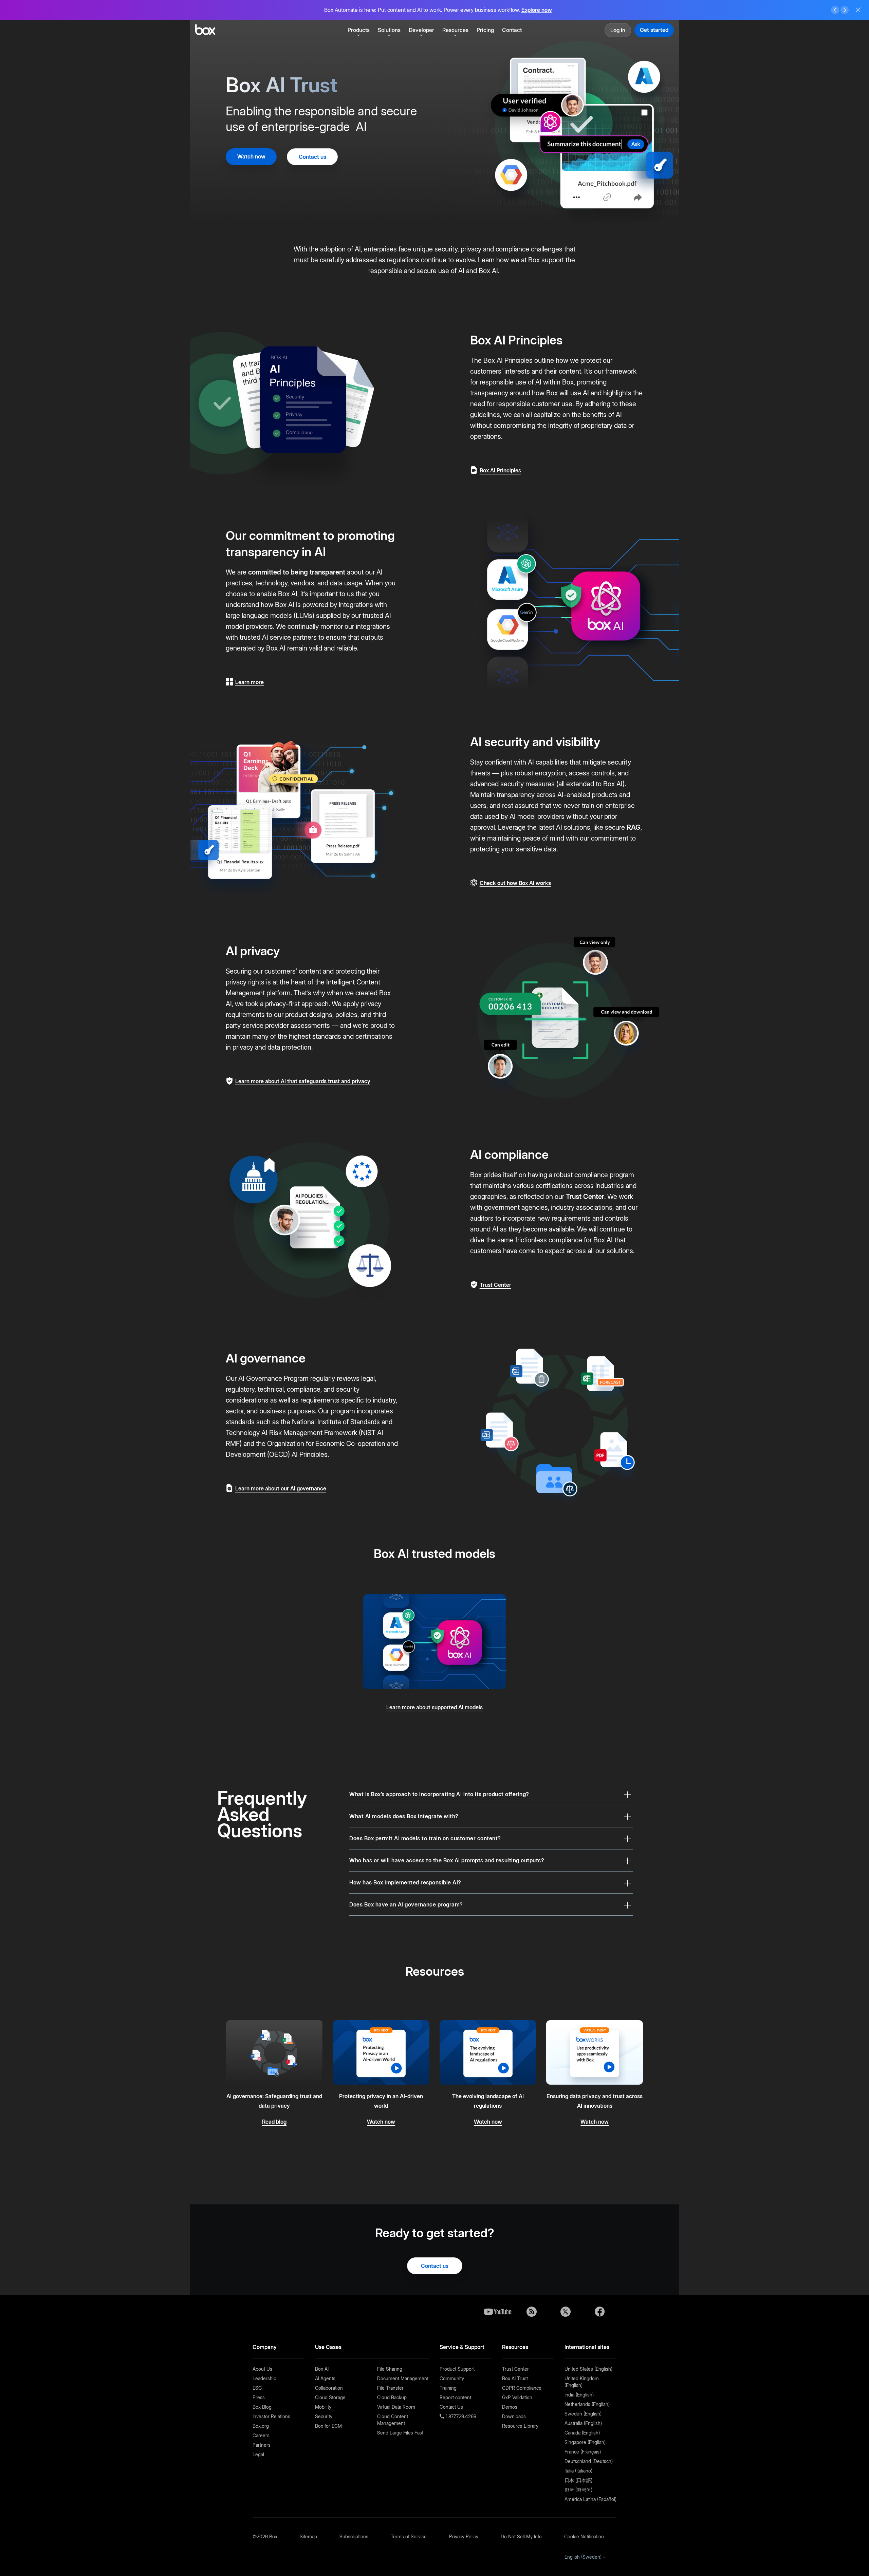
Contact (512, 30)
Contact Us (451, 2407)
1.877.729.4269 (460, 2416)
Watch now (251, 156)
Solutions (389, 30)
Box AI (322, 2369)
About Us (262, 2369)
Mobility (323, 2407)
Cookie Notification (584, 2536)
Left (835, 10)
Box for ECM (328, 2426)
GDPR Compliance (522, 2388)
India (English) (579, 2395)
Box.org (261, 2426)
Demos (510, 2407)
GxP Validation (517, 2397)
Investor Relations (271, 2416)
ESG (257, 2388)
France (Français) (583, 2452)
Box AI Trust (515, 2378)
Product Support (457, 2369)
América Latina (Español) (590, 2499)
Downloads (514, 2416)
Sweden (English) (583, 2414)
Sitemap (308, 2536)
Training (448, 2388)
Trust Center (585, 1197)
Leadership (264, 2378)
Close (858, 10)
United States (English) (588, 2369)
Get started (654, 30)
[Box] (205, 30)
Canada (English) (582, 2433)
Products (359, 30)
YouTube (498, 2312)
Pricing (485, 30)
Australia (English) (583, 2423)
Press (259, 2397)
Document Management (403, 2378)
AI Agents (325, 2378)
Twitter (566, 2312)
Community (452, 2378)
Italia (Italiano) (578, 2471)
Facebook (599, 2312)
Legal (258, 2454)
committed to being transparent (297, 572)
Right (845, 10)
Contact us (312, 157)
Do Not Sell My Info (521, 2536)
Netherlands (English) (587, 2404)
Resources (455, 30)
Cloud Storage (330, 2397)
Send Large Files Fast (400, 2433)
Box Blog (262, 2407)
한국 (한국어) (578, 2490)
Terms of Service (409, 2536)
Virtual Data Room (396, 2407)
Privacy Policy (464, 2536)
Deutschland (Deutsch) (589, 2461)
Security (324, 2416)
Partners (262, 2445)
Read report (546, 10)
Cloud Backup (392, 2397)
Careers (261, 2435)
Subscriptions (354, 2536)
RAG (634, 827)
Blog (532, 2312)
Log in (618, 30)
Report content (455, 2397)
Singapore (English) (585, 2442)
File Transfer (390, 2388)
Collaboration (329, 2388)
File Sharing (390, 2369)
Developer (421, 30)
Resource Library (520, 2426)
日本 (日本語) (578, 2480)
